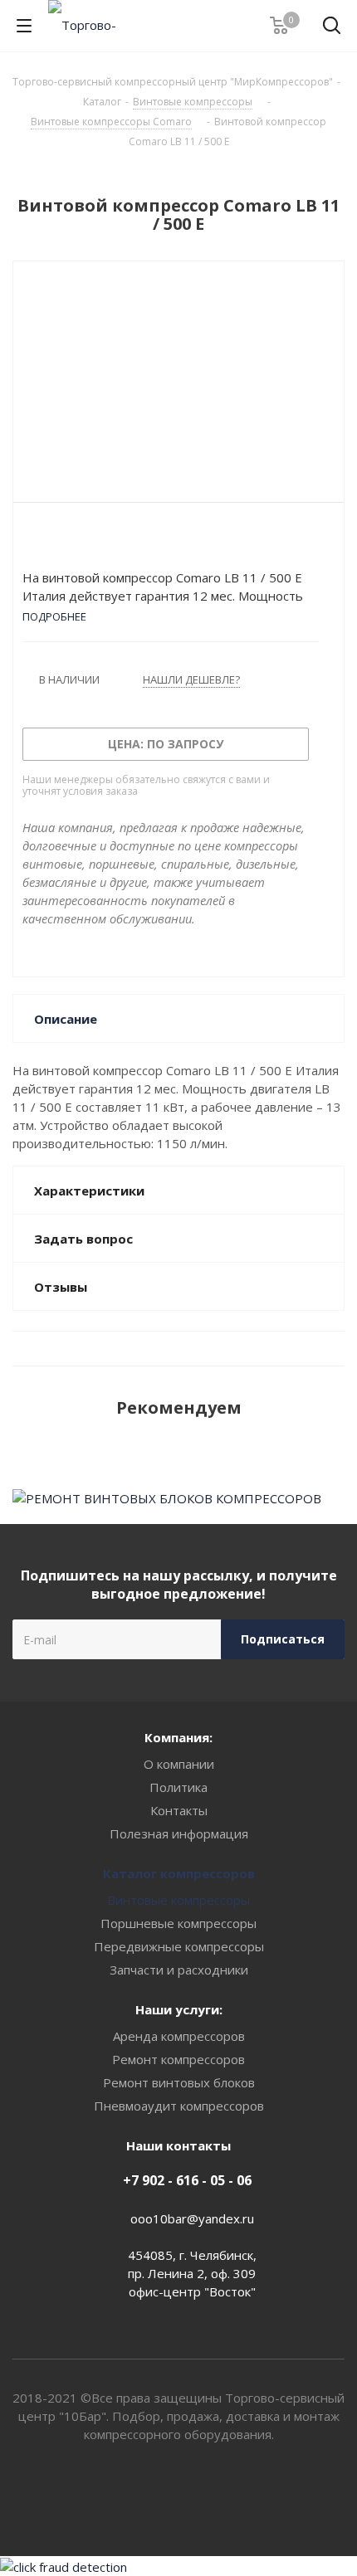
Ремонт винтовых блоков (179, 2082)
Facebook (199, 2497)
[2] (46, 540)
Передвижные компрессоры (179, 1946)
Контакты (179, 1810)
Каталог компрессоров (179, 1873)
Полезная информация (179, 1833)
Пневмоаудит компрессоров (179, 2106)
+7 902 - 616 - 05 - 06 (187, 2180)
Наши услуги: (179, 2009)
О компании (179, 1764)
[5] (93, 540)
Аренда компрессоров (179, 2036)
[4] (78, 540)
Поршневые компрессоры (178, 1923)
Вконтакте (158, 2497)
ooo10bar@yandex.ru (192, 2218)
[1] (30, 540)
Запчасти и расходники (179, 1970)
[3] (62, 540)
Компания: (178, 1737)
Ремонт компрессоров (178, 2059)
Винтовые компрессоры (178, 1900)
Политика (178, 1787)
